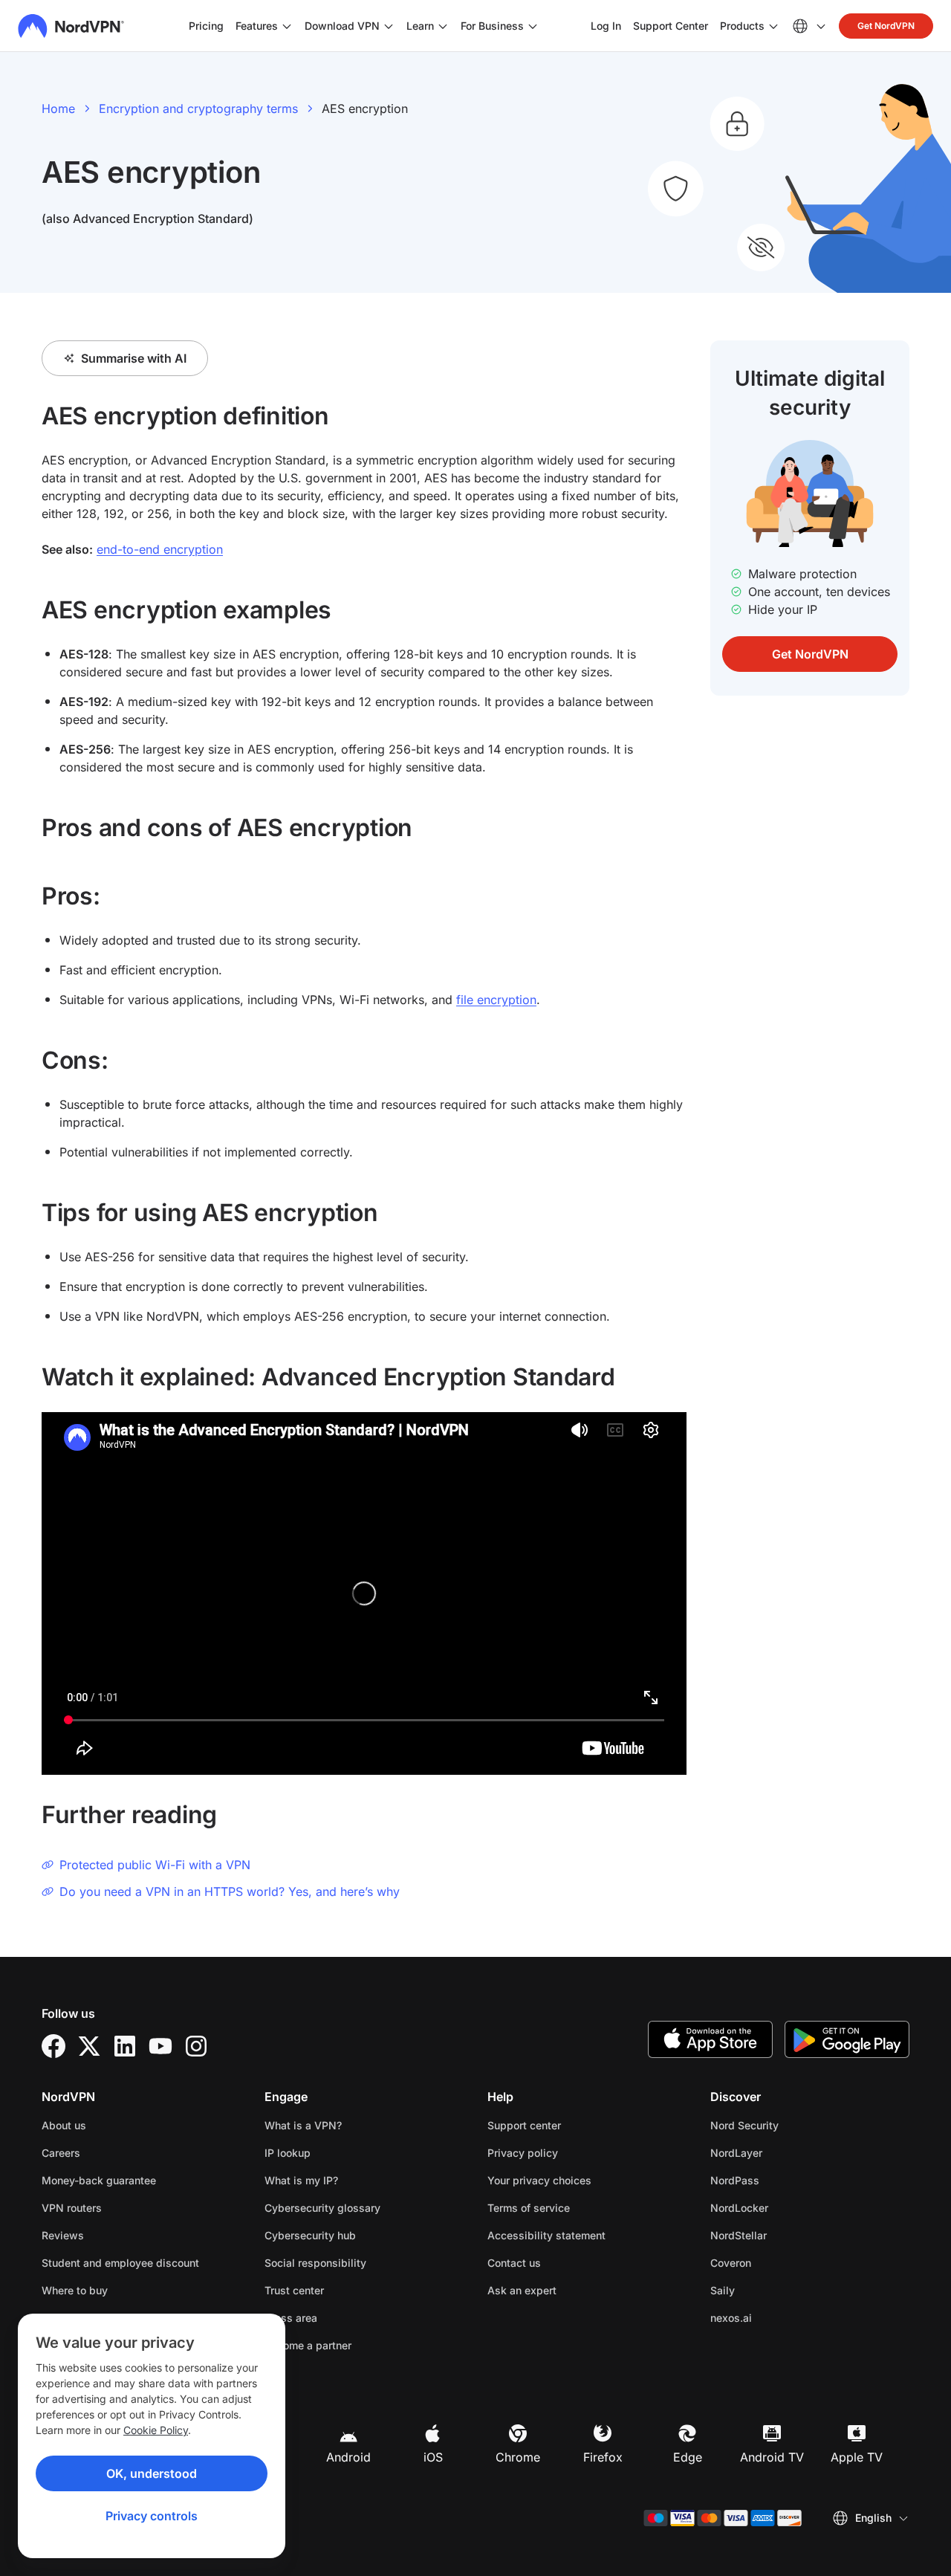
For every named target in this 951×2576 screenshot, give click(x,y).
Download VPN (342, 26)
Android (348, 2457)
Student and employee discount (120, 2263)
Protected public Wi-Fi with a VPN (155, 1865)
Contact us (514, 2263)
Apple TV (857, 2457)
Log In (606, 25)
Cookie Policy (156, 2430)
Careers (108, 2152)
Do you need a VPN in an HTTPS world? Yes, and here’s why (230, 1891)
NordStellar (785, 2235)
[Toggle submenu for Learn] (443, 26)
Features (257, 26)
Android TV (772, 2457)
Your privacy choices (539, 2180)
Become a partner (308, 2345)
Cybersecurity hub (310, 2235)
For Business (492, 25)
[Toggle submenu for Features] (287, 26)
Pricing (206, 26)
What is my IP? (301, 2180)
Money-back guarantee (99, 2180)
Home (58, 109)
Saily (769, 2290)
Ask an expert (522, 2290)
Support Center (671, 25)
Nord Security (791, 2125)
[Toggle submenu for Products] (773, 26)
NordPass (782, 2180)
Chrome (518, 2457)
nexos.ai (778, 2317)
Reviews (63, 2235)
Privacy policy (569, 2152)
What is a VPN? (303, 2125)
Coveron (778, 2262)
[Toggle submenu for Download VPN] (389, 26)
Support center (524, 2125)
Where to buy (75, 2290)
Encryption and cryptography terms (198, 109)
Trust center (294, 2290)
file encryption (496, 1000)
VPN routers (72, 2208)
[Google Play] (847, 2039)
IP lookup (288, 2153)
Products (742, 26)
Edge (688, 2457)
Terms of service (575, 2207)
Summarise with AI (134, 358)
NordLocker (786, 2207)
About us (64, 2125)
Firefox (603, 2457)
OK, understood (152, 2473)
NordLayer (783, 2152)
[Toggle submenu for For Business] (533, 26)
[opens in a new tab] (53, 2046)
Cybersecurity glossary (322, 2208)
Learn (420, 26)
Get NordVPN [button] (886, 26)
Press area (291, 2318)
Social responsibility (315, 2263)
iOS (433, 2457)
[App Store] (710, 2039)
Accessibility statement (546, 2235)
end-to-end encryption (160, 549)
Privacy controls (152, 2516)
